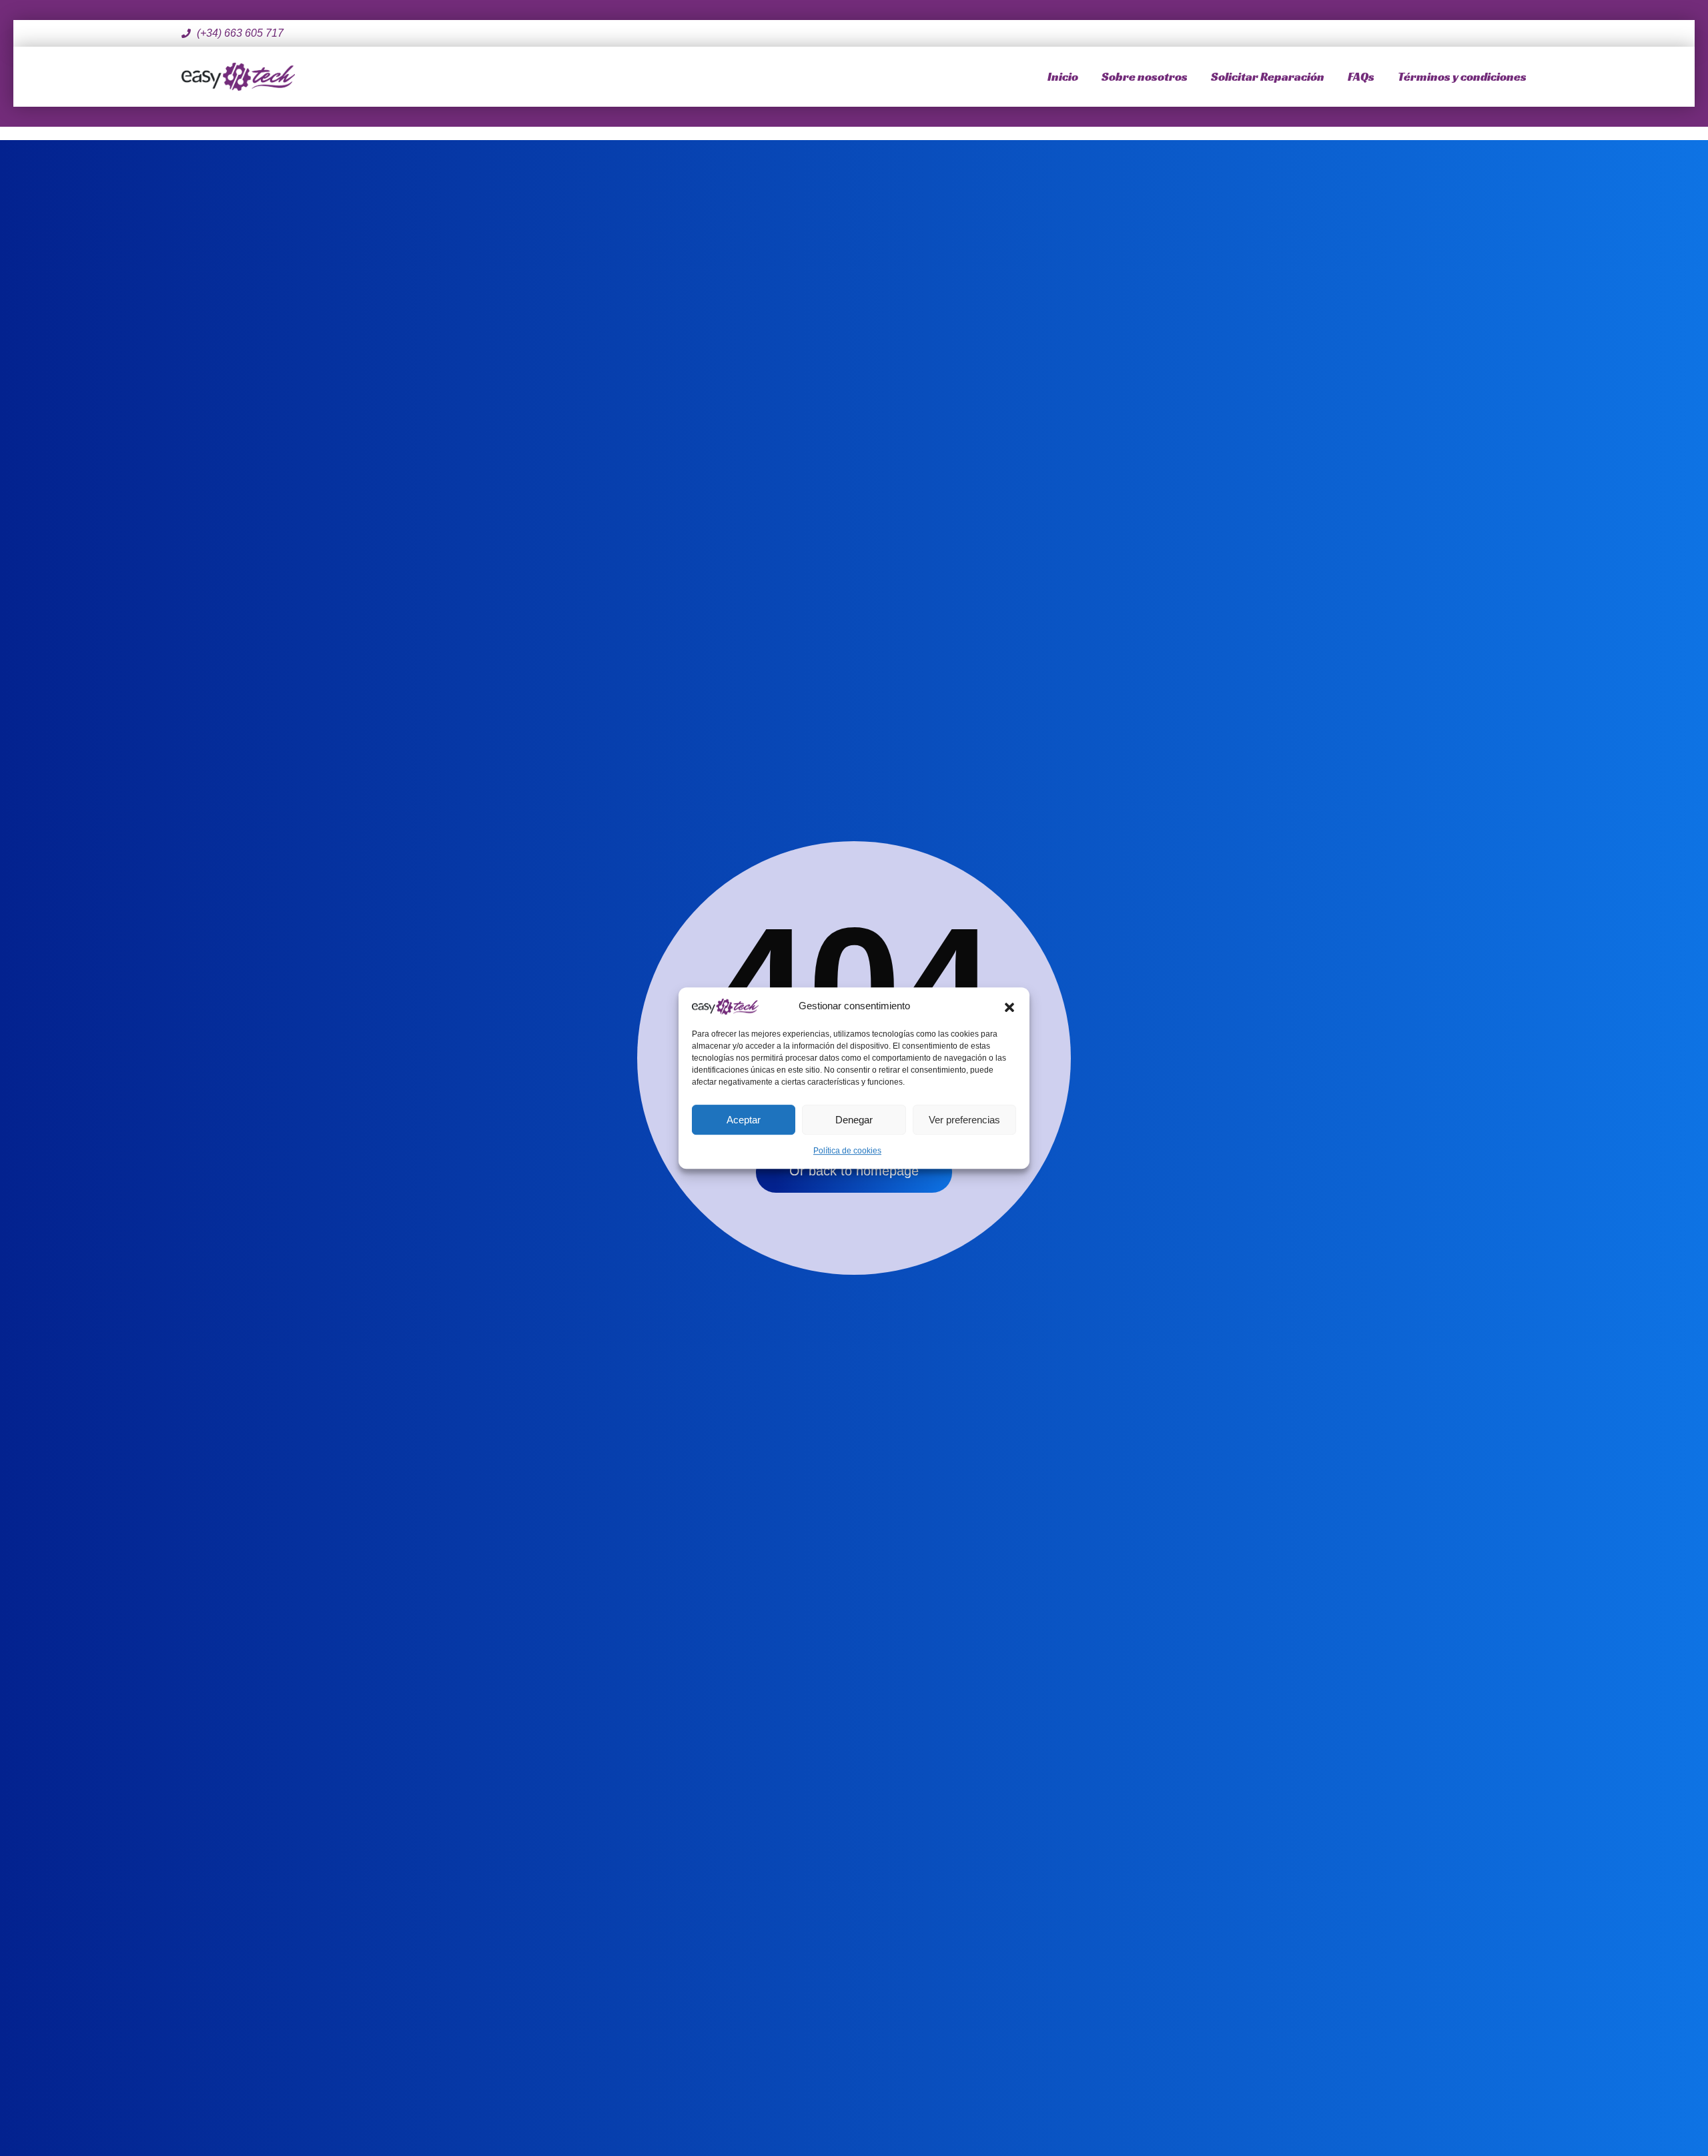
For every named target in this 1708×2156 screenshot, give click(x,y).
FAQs (1361, 76)
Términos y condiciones (1462, 76)
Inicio (1063, 76)
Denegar (854, 1120)
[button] (1009, 1006)
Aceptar (744, 1120)
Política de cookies (847, 1151)
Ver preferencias (964, 1120)
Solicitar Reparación (1268, 76)
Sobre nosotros (1145, 76)
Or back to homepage (854, 1171)
